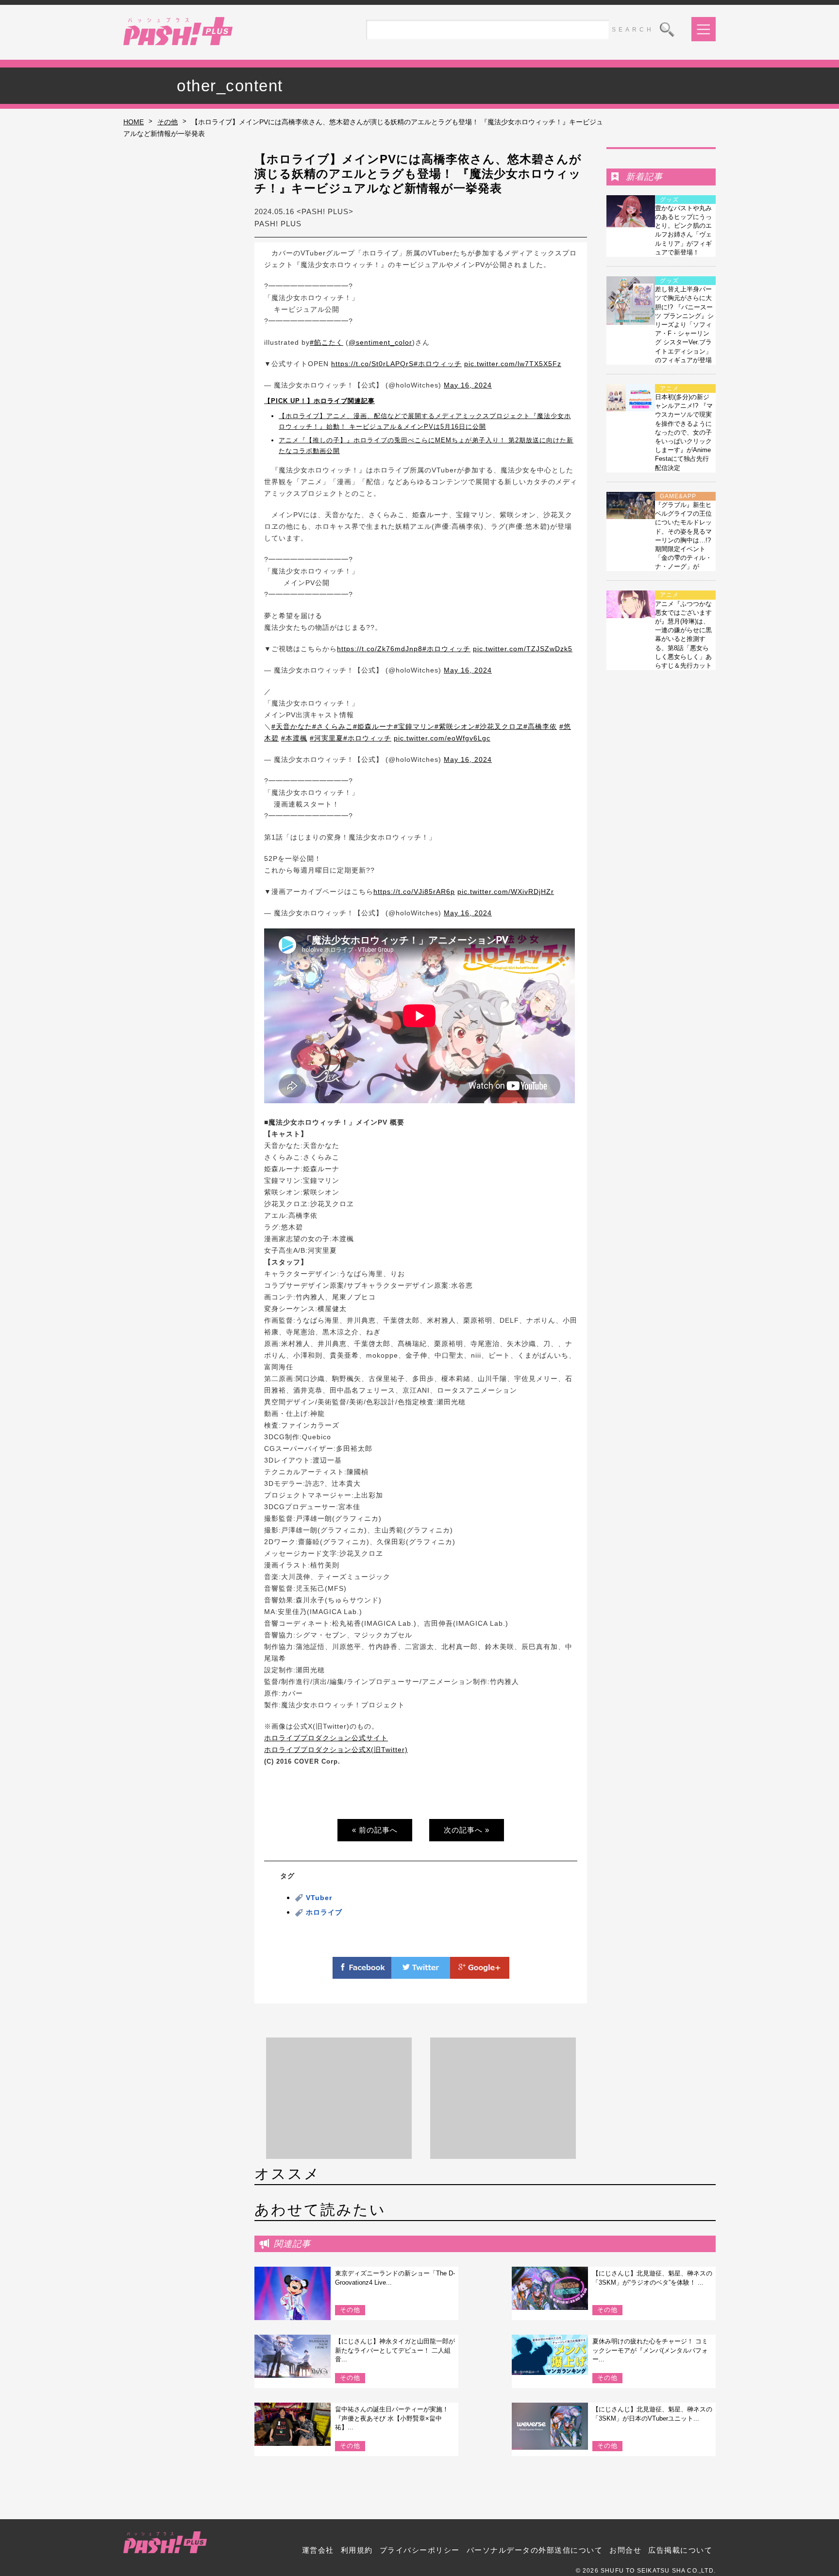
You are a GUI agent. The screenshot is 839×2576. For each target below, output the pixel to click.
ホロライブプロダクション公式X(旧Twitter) (336, 1750)
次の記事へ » (467, 1830)
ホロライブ (324, 1912)
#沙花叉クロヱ (499, 726)
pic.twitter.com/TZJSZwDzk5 (523, 649)
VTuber (319, 1898)
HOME (134, 122)
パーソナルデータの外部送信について (535, 2550)
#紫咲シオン (455, 726)
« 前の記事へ (375, 1830)
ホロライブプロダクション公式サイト (326, 1738)
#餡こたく (327, 342)
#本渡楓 (294, 738)
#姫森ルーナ (373, 726)
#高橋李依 (540, 726)
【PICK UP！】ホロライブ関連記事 (319, 401)
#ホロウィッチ (438, 364)
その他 (168, 122)
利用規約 (357, 2550)
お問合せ (625, 2550)
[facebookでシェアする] (362, 1973)
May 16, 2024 (468, 385)
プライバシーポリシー (420, 2550)
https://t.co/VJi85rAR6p (414, 892)
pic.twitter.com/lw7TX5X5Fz (513, 364)
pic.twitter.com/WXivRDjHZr (506, 892)
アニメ (669, 388)
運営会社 (318, 2550)
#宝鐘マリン (414, 726)
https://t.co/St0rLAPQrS (372, 364)
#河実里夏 (327, 738)
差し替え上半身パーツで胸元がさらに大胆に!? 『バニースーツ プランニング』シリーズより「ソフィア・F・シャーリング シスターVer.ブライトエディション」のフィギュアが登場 (684, 325)
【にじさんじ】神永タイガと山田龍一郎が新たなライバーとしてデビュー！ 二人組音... (395, 2350)
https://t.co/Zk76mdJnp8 (380, 649)
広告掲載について (680, 2550)
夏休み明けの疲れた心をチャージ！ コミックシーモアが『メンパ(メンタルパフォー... (650, 2350)
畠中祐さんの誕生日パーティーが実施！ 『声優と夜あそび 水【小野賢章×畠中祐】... (392, 2418)
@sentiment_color (380, 342)
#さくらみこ (333, 726)
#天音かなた (292, 726)
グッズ (669, 200)
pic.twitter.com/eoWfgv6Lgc (442, 738)
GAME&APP (678, 496)
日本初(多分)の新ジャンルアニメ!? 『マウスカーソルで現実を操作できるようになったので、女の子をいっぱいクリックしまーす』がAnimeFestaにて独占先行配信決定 (684, 432)
